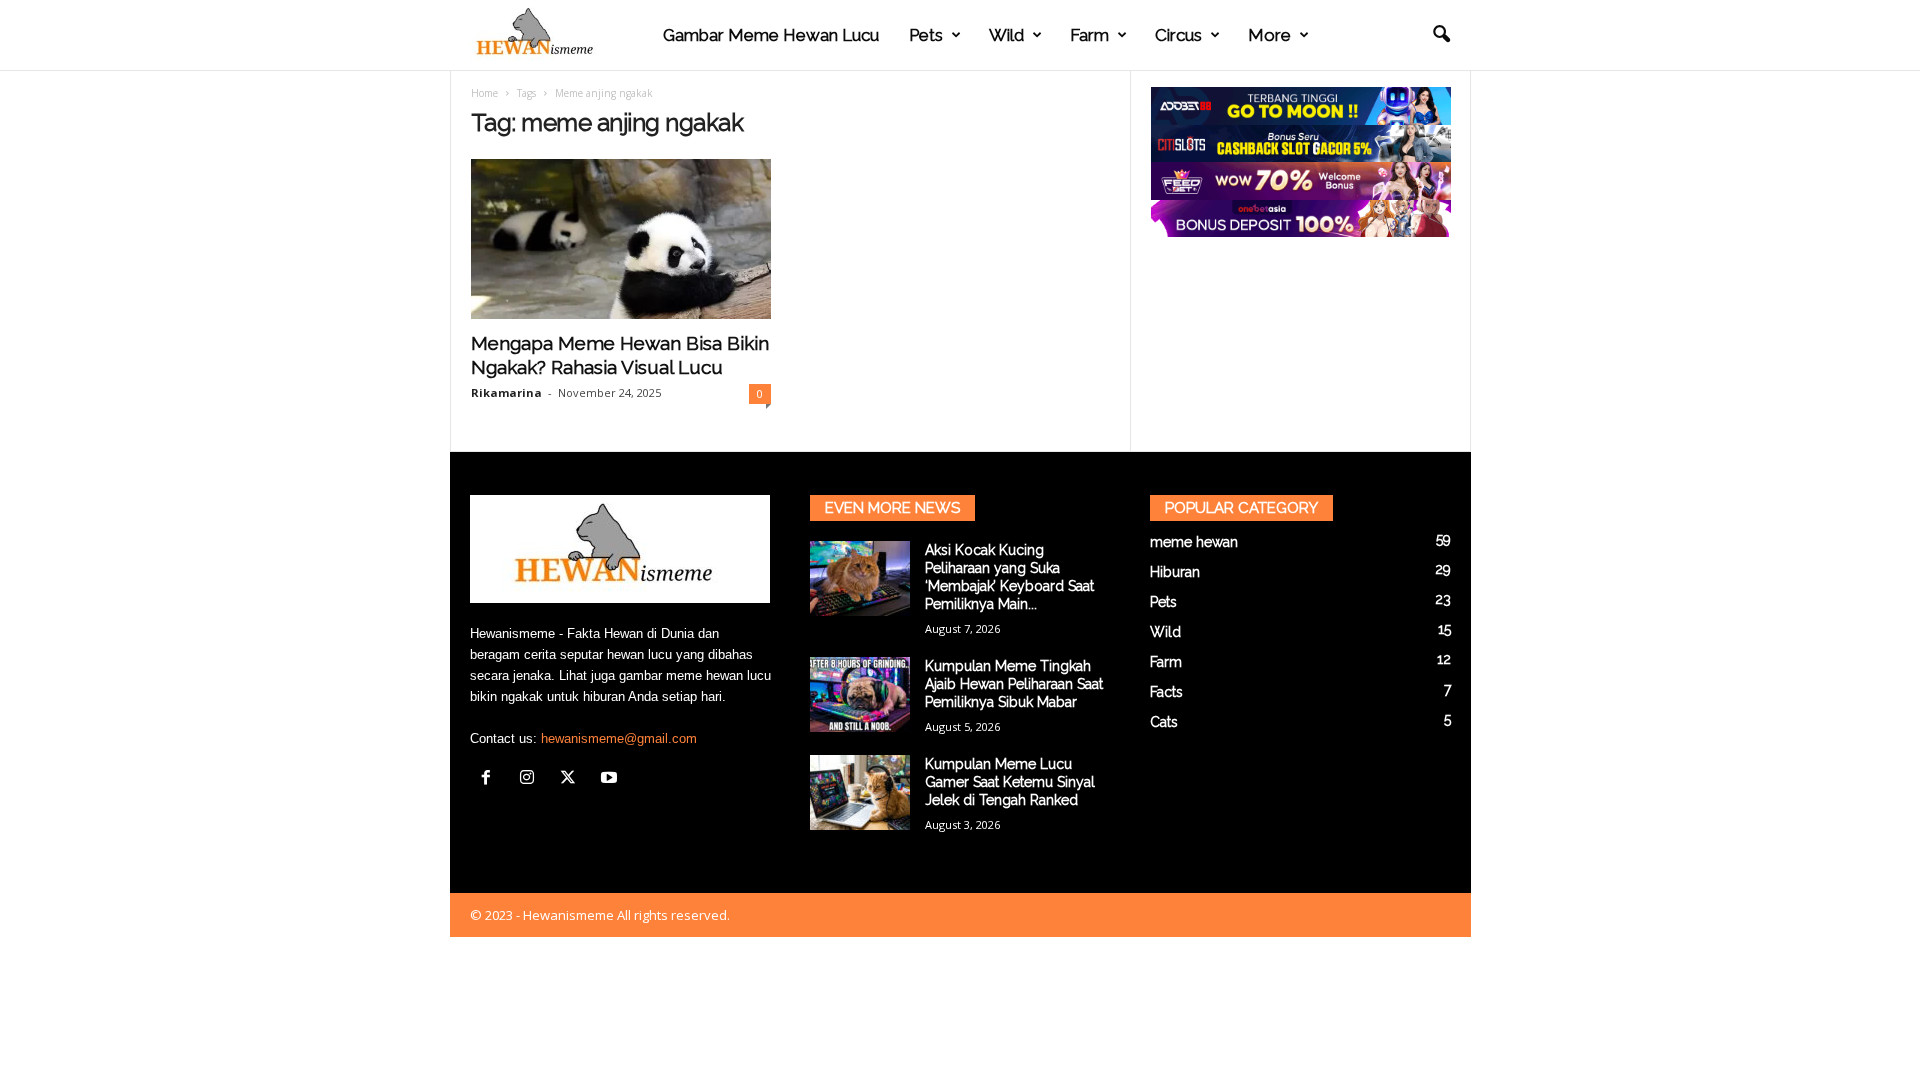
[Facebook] (490, 779)
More (1269, 35)
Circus (1178, 35)
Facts (1166, 692)
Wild (1006, 35)
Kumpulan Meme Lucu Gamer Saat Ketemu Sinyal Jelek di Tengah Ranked (1010, 782)
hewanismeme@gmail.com (619, 738)
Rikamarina (506, 392)
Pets (926, 35)
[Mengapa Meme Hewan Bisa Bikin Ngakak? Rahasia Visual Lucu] (621, 239)
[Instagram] (531, 779)
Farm (1089, 35)
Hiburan (1175, 572)
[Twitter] (572, 779)
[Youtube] (611, 779)
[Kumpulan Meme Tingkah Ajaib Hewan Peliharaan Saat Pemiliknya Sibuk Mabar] (860, 694)
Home (484, 93)
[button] (1441, 35)
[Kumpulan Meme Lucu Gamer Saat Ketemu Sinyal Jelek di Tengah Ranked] (860, 792)
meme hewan (1194, 542)
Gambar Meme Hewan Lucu (771, 35)
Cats (1164, 722)
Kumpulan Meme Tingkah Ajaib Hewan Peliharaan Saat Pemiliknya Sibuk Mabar (1014, 684)
